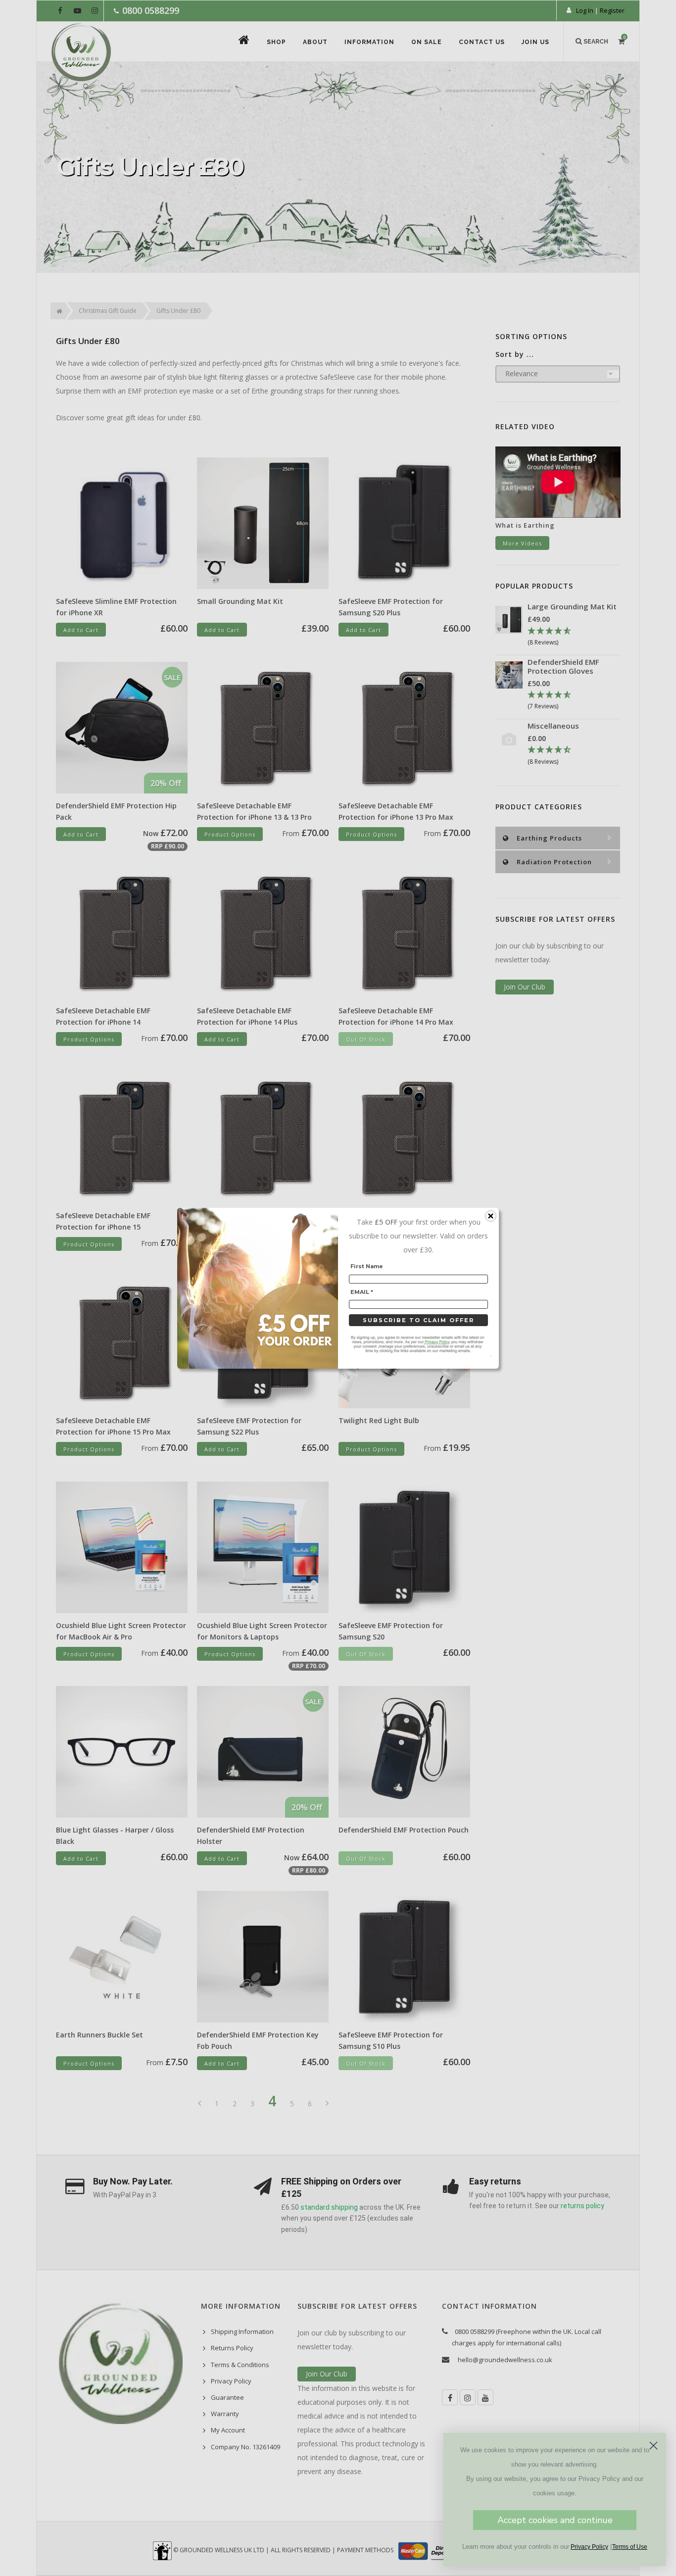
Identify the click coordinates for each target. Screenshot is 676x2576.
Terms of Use (630, 2547)
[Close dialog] (653, 2446)
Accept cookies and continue (555, 2520)
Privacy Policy (589, 2547)
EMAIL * (362, 1291)
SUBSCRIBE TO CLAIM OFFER (418, 1320)
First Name (367, 1266)
